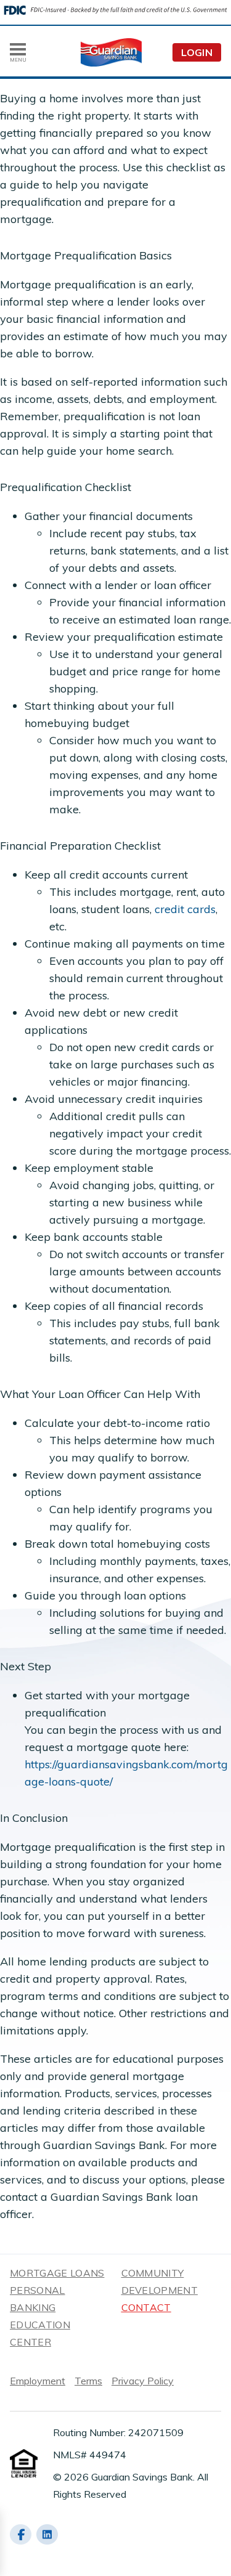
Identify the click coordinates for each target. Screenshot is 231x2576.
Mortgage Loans (57, 2273)
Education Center (40, 2333)
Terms (88, 2381)
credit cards (185, 909)
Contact (146, 2307)
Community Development (160, 2281)
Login (197, 52)
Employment (38, 2381)
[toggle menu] (18, 49)
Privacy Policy (143, 2381)
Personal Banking (38, 2299)
